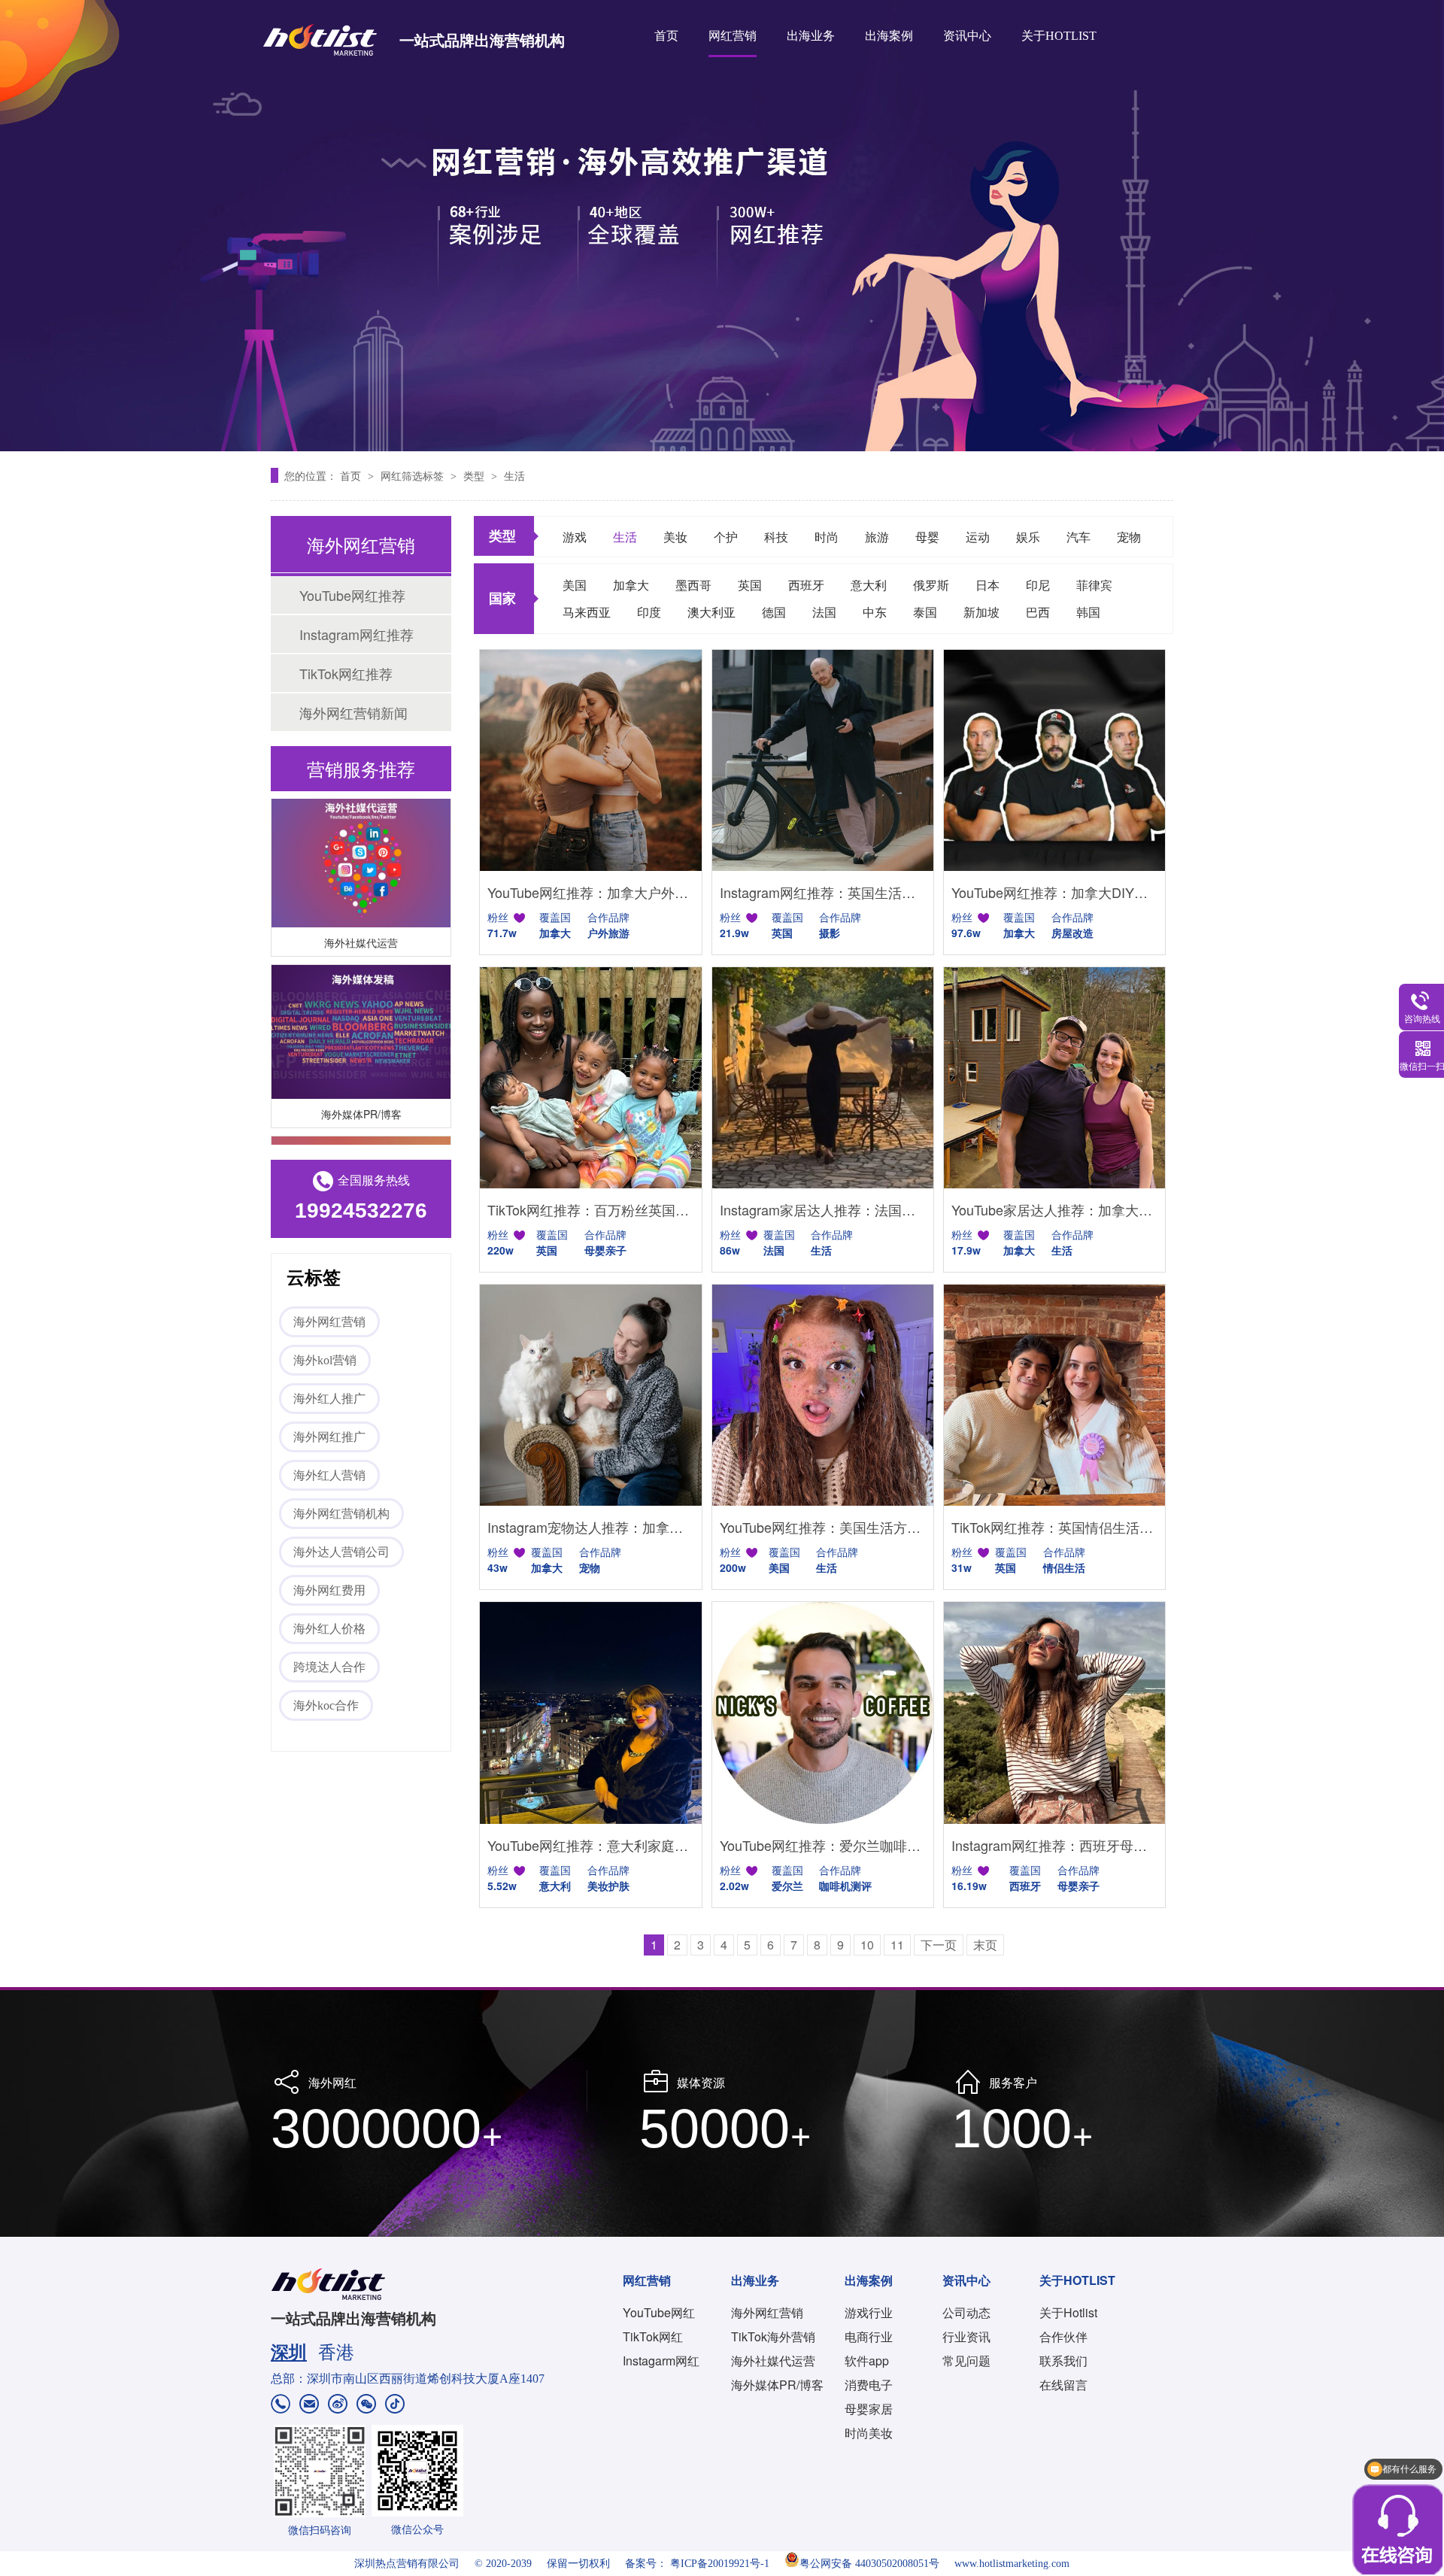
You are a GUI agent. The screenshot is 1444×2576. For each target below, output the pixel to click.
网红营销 (733, 36)
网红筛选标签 (414, 475)
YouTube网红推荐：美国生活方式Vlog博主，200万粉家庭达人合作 (823, 1527)
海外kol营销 (325, 1360)
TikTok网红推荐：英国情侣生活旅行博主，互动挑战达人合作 (1054, 1527)
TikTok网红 (653, 2336)
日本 (987, 585)
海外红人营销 (329, 1475)
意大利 (869, 585)
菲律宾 (1094, 585)
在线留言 (1063, 2385)
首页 (666, 36)
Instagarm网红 (661, 2361)
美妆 (675, 537)
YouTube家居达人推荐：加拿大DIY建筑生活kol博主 (1054, 1209)
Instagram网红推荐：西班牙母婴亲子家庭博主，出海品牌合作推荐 (1054, 1845)
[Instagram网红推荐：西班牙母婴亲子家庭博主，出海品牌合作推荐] (1054, 1713)
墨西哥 (693, 585)
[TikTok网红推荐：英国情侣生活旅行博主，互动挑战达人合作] (1054, 1395)
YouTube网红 (659, 2312)
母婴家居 (869, 2409)
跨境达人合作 (329, 1667)
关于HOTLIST (1059, 36)
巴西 (1038, 612)
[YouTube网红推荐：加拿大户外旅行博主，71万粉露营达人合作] (590, 760)
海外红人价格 (329, 1629)
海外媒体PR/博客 (361, 1087)
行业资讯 (966, 2336)
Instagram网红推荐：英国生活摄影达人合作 (823, 892)
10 (867, 1945)
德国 (774, 612)
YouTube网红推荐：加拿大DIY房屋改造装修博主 (1054, 892)
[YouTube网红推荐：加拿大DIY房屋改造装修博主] (1054, 760)
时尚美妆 (869, 2433)
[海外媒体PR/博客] (361, 1005)
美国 (575, 585)
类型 (475, 475)
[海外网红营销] (722, 226)
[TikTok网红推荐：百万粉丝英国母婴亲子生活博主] (590, 1078)
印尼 (1038, 585)
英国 (750, 585)
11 (897, 1945)
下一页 (939, 1945)
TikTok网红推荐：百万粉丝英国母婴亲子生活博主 (590, 1209)
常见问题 (966, 2361)
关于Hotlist (1068, 2312)
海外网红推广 (329, 1437)
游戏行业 (869, 2312)
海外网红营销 (329, 1322)
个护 (726, 537)
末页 (985, 1945)
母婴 (927, 537)
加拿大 (631, 585)
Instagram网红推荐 (356, 634)
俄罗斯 (931, 585)
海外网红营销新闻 (353, 712)
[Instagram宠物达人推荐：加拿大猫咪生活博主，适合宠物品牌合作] (590, 1395)
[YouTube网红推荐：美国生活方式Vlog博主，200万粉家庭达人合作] (823, 1395)
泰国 (925, 612)
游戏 (575, 537)
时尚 (827, 537)
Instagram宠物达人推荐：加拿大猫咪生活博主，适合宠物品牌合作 (590, 1527)
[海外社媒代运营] (361, 834)
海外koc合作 (326, 1705)
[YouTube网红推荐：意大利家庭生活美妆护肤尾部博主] (590, 1713)
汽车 (1078, 537)
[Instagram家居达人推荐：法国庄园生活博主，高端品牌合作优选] (823, 1078)
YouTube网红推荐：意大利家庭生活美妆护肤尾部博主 (590, 1845)
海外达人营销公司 (341, 1552)
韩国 (1088, 612)
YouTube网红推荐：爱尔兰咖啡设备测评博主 (823, 1845)
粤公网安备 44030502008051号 (869, 2564)
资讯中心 (967, 36)
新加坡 (981, 612)
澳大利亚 (711, 612)
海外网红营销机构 (341, 1514)
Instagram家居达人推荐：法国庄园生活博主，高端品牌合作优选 (823, 1209)
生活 (514, 475)
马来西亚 (587, 612)
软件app (867, 2361)
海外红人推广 (329, 1399)
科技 (776, 537)
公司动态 (966, 2312)
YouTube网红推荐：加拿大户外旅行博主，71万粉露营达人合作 (590, 892)
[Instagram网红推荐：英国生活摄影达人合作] (823, 760)
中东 (875, 612)
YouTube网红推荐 (352, 595)
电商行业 (869, 2336)
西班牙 (806, 585)
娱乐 (1028, 537)
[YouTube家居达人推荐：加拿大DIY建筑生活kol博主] (1054, 1078)
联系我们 (1063, 2361)
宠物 (1129, 537)
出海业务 (811, 36)
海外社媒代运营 (361, 915)
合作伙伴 (1063, 2336)
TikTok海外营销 (773, 2336)
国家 (502, 598)
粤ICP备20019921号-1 (720, 2564)
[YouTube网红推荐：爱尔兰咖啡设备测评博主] (823, 1713)
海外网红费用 (329, 1590)
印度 (649, 612)
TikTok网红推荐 (346, 673)
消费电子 (869, 2385)
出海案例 (889, 36)
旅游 (877, 537)
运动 (978, 537)
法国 (824, 612)
